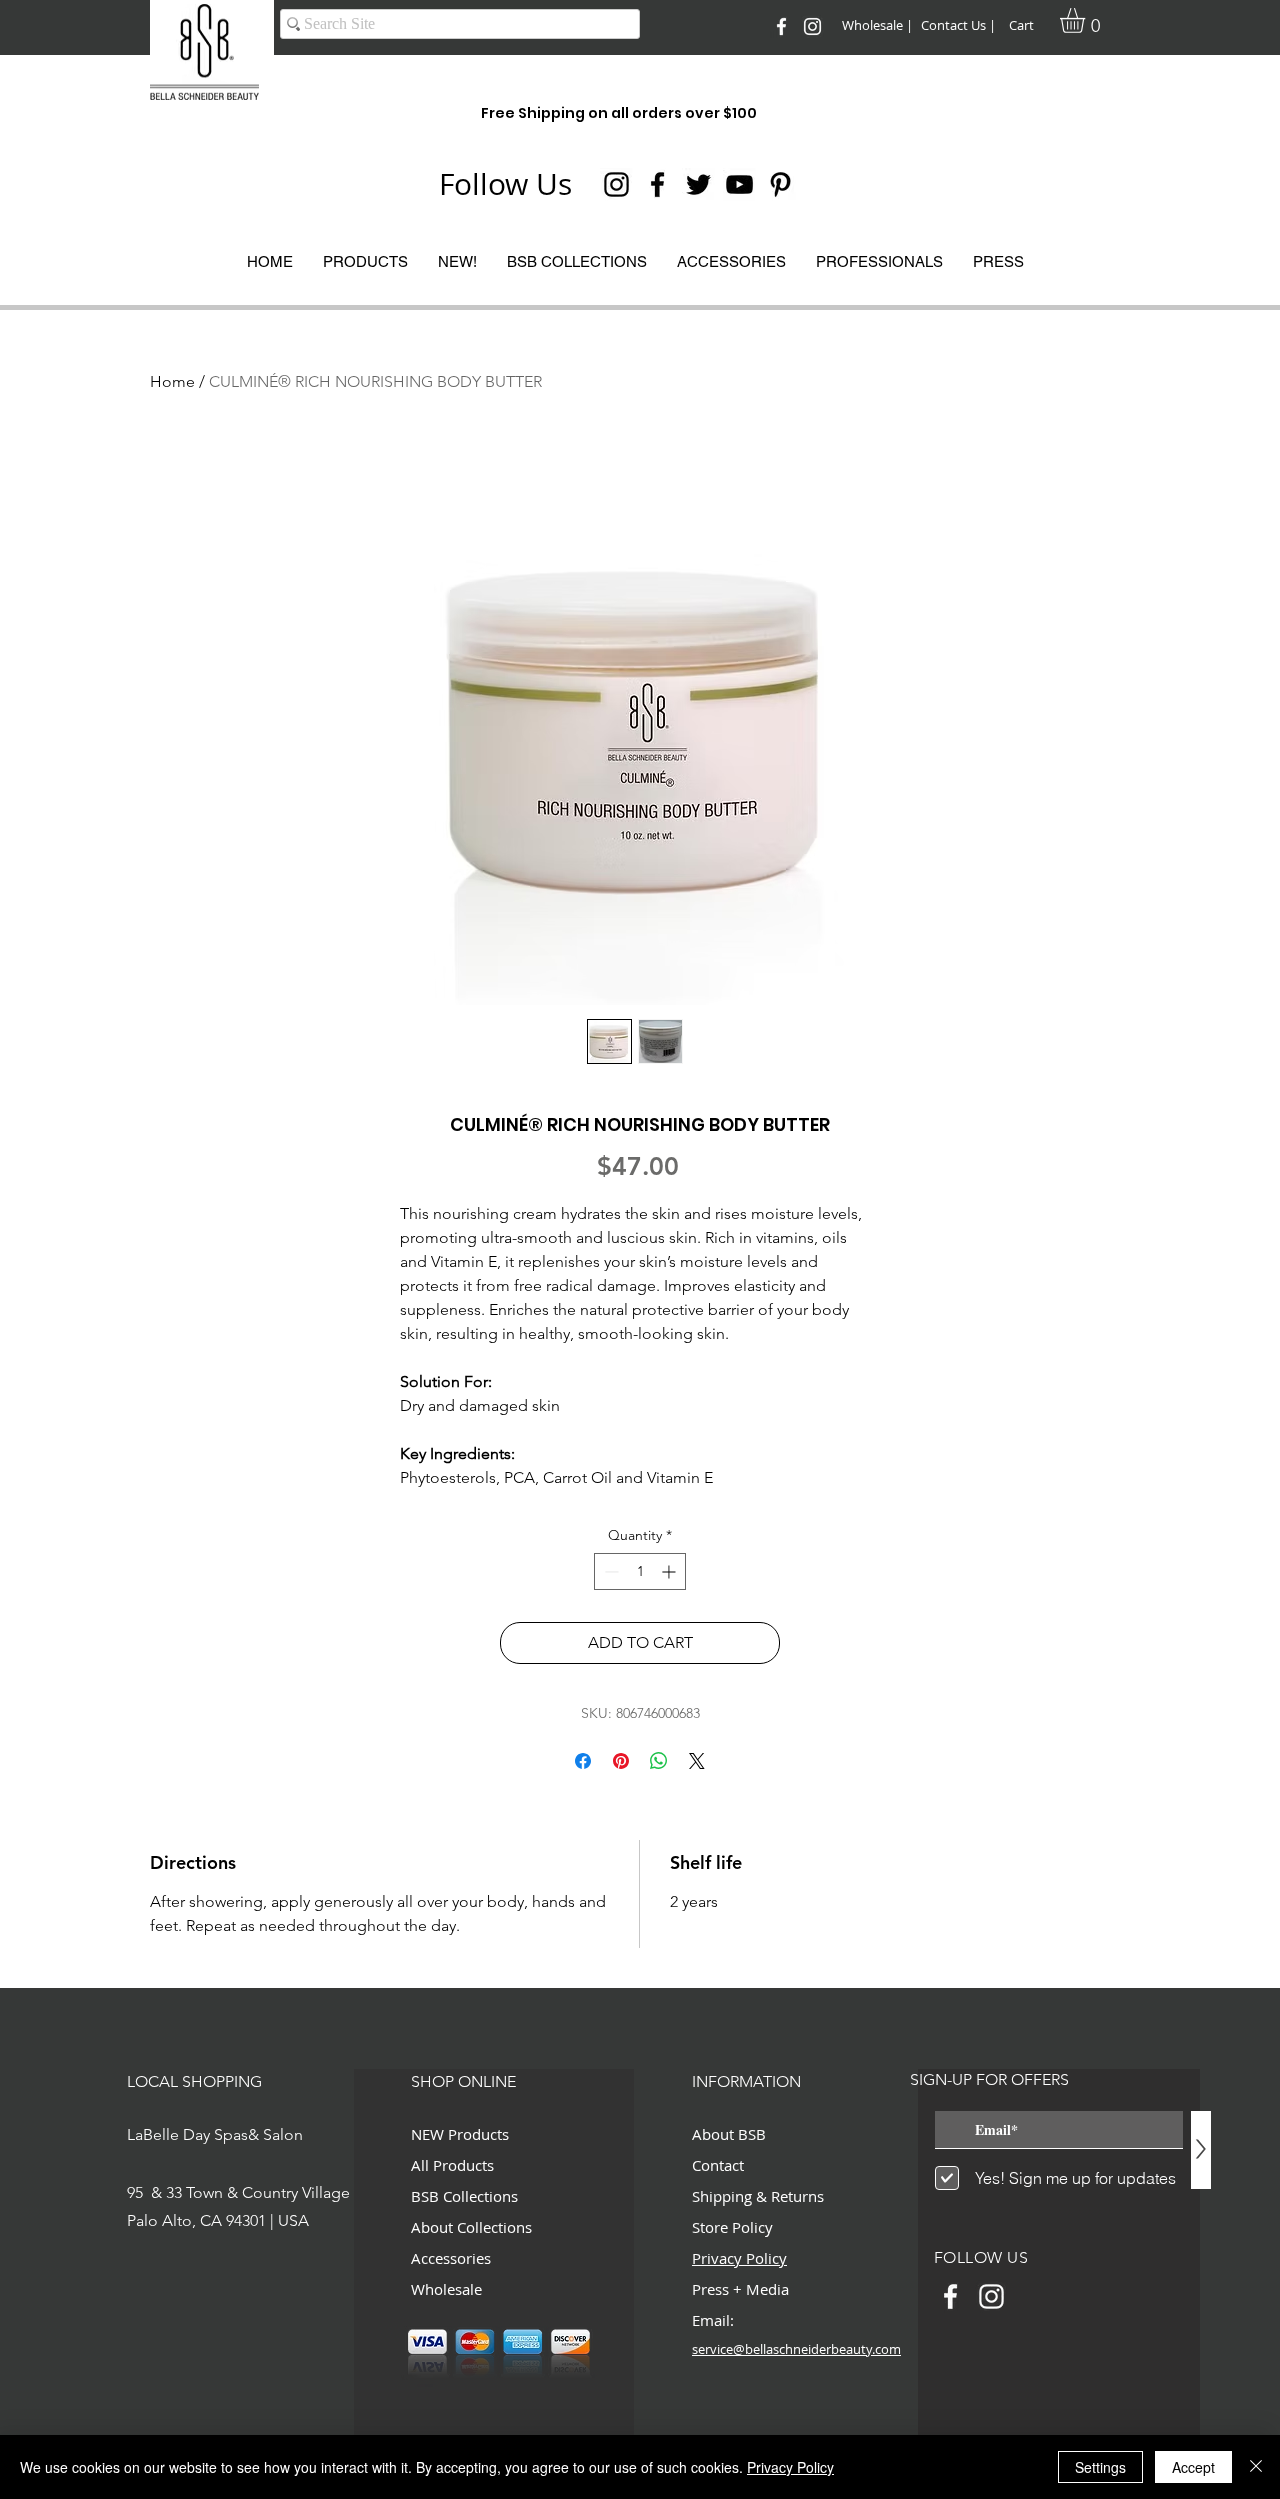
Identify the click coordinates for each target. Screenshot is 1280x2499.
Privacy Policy (790, 2467)
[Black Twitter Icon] (698, 184)
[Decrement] (609, 1571)
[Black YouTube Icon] (739, 184)
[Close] (1256, 2467)
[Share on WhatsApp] (659, 1761)
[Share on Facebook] (583, 1761)
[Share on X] (697, 1761)
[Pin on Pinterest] (621, 1761)
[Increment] (670, 1571)
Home (172, 381)
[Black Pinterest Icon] (780, 184)
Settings (1100, 2467)
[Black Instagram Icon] (616, 184)
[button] (1087, 20)
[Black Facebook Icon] (657, 184)
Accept (1193, 2467)
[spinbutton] (640, 1571)
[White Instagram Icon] (812, 26)
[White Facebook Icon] (781, 26)
